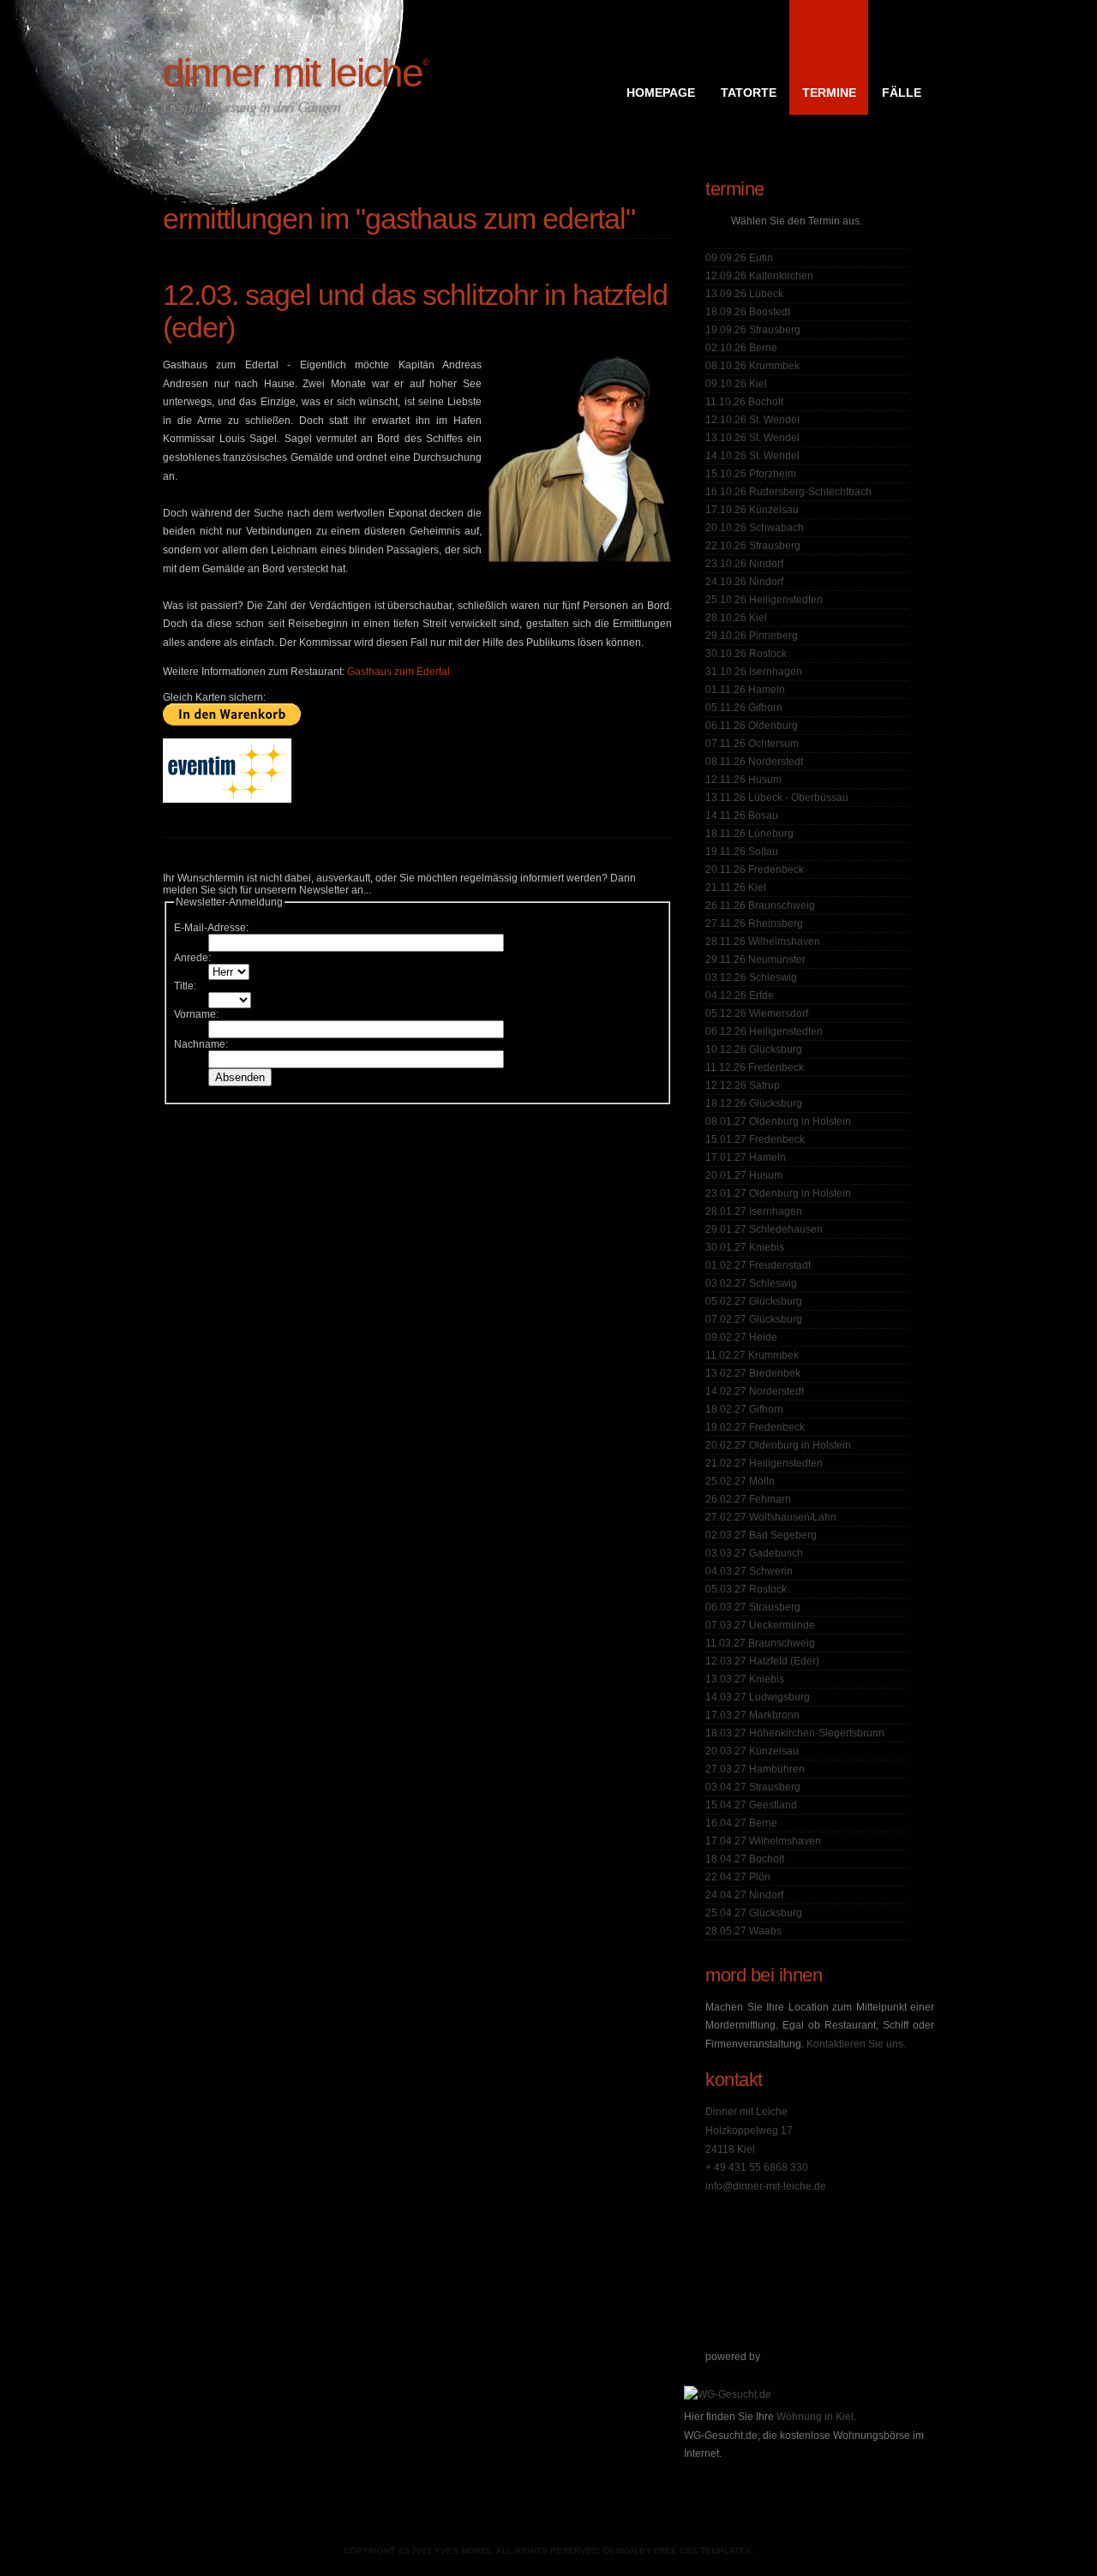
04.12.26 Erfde (740, 995)
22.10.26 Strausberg (753, 546)
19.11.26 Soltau (742, 852)
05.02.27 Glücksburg (754, 1301)
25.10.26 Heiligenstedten (764, 600)
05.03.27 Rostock (746, 1589)
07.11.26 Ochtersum (752, 744)
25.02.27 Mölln (740, 1481)
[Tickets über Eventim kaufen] (227, 799)
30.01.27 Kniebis (745, 1247)
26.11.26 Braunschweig (760, 905)
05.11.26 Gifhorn (744, 708)
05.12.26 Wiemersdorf (757, 1013)
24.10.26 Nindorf (744, 582)
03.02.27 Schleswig (751, 1283)
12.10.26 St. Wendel (752, 420)
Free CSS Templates (703, 2551)
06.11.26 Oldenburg (752, 726)
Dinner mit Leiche (295, 73)
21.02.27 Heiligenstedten (764, 1463)
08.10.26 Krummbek (752, 366)
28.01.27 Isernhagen (754, 1211)
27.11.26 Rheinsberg (754, 923)
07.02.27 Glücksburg (754, 1319)
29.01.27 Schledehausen (764, 1229)
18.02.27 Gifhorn (744, 1409)
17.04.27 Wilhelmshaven (763, 1841)
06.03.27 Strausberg (753, 1607)
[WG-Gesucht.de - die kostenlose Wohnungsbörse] (728, 2394)
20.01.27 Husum (744, 1175)
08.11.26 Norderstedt (754, 762)
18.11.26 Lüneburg (749, 834)
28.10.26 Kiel (736, 618)
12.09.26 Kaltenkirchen (759, 276)
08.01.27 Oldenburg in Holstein (778, 1121)
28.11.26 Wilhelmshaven (763, 941)
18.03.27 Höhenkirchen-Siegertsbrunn (795, 1733)
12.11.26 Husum (743, 780)
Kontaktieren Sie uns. (856, 2044)
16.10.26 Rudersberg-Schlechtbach (788, 492)
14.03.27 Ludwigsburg (758, 1697)
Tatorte (749, 93)
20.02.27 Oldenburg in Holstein (778, 1445)
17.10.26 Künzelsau (752, 510)
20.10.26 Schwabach (755, 528)
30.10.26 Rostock (746, 654)
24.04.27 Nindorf (744, 1895)
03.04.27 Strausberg (753, 1787)
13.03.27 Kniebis (745, 1679)
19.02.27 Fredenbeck (755, 1427)
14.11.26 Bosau (742, 816)
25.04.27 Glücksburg (754, 1913)
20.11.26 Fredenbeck (755, 870)
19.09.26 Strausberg (753, 330)
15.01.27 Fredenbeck (755, 1139)
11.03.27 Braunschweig (760, 1643)
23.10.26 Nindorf (744, 564)
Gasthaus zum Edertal (399, 672)
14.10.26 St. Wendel (752, 456)
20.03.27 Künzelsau (752, 1751)
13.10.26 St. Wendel (752, 438)
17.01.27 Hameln (746, 1157)
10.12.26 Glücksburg (754, 1049)
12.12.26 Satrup (743, 1085)
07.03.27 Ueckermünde (760, 1625)
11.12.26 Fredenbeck (755, 1067)
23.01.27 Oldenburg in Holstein (778, 1193)
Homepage (661, 93)
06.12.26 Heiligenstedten (764, 1031)
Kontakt (734, 2080)
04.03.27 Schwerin (749, 1571)
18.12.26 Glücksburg (754, 1103)
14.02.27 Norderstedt (755, 1391)
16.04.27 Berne (741, 1823)
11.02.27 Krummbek (752, 1355)
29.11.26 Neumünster (755, 959)
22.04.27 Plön (738, 1877)
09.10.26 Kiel (736, 384)
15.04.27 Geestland (751, 1805)
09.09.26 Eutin (739, 258)
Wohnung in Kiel (815, 2417)
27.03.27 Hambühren (755, 1769)
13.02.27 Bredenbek (753, 1373)
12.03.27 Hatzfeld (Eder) (762, 1661)
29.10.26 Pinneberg (752, 636)
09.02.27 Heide (741, 1337)
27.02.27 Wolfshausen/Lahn (771, 1517)
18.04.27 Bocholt (745, 1859)
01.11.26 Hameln (745, 690)
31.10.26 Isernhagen (754, 672)
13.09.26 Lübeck (744, 294)
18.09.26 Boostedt (748, 312)
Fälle (902, 93)
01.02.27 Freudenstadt (758, 1265)
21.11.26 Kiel (736, 888)
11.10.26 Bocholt (744, 402)
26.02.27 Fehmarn (748, 1499)
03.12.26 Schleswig (751, 977)
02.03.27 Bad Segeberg (761, 1535)
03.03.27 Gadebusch (754, 1553)
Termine (829, 93)
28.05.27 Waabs (743, 1931)
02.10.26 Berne (741, 348)
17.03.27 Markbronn (752, 1715)
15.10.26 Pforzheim (751, 474)
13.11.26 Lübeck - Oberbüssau (777, 798)
